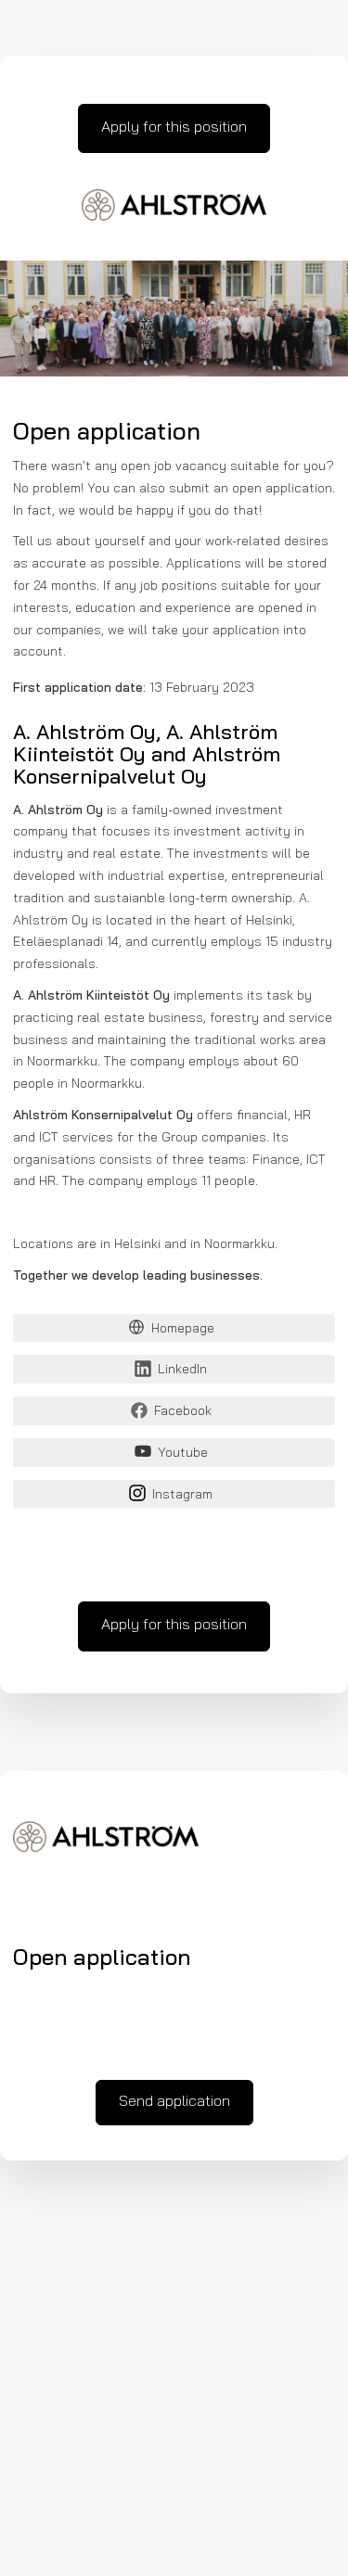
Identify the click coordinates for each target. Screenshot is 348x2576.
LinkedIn (182, 1370)
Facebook (183, 1412)
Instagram (182, 1495)
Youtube (183, 1454)
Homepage (183, 1329)
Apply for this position (174, 128)
